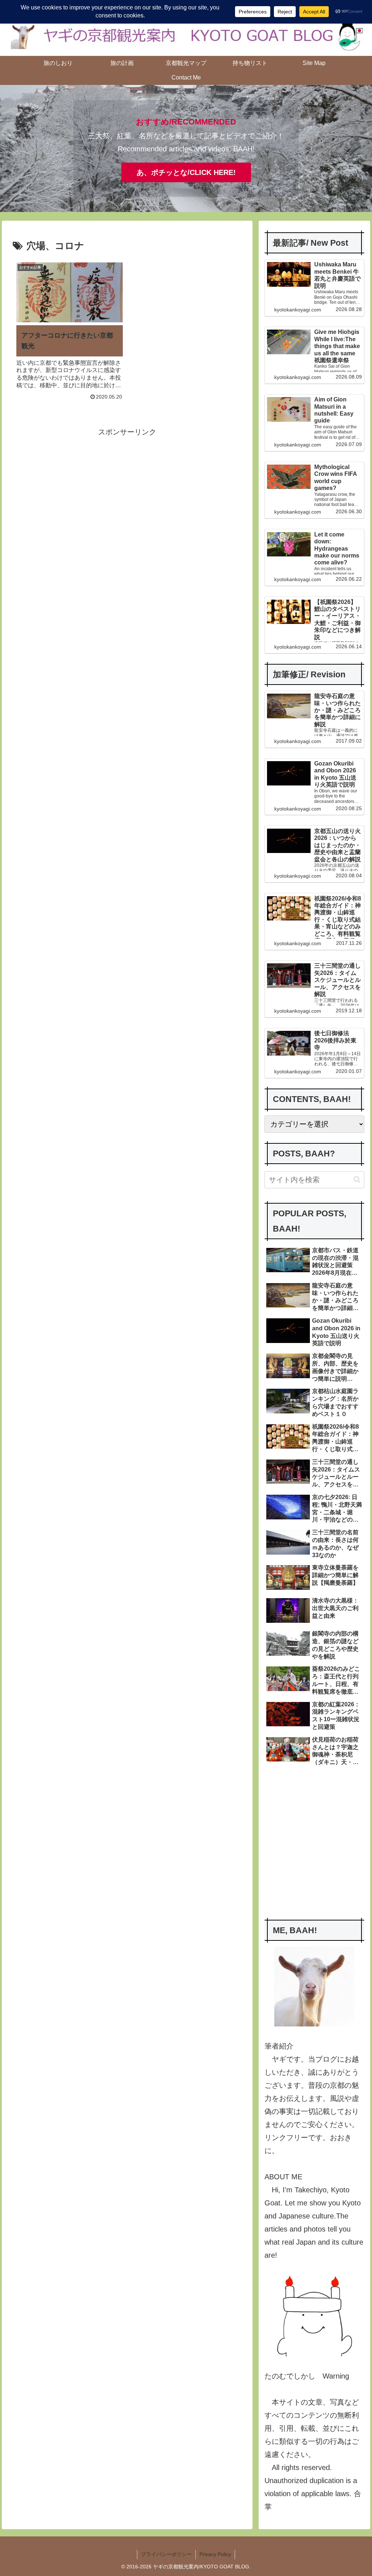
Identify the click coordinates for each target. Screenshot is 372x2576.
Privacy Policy (215, 2554)
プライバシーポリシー (166, 2554)
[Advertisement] (127, 489)
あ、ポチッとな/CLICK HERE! (186, 172)
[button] (357, 1179)
